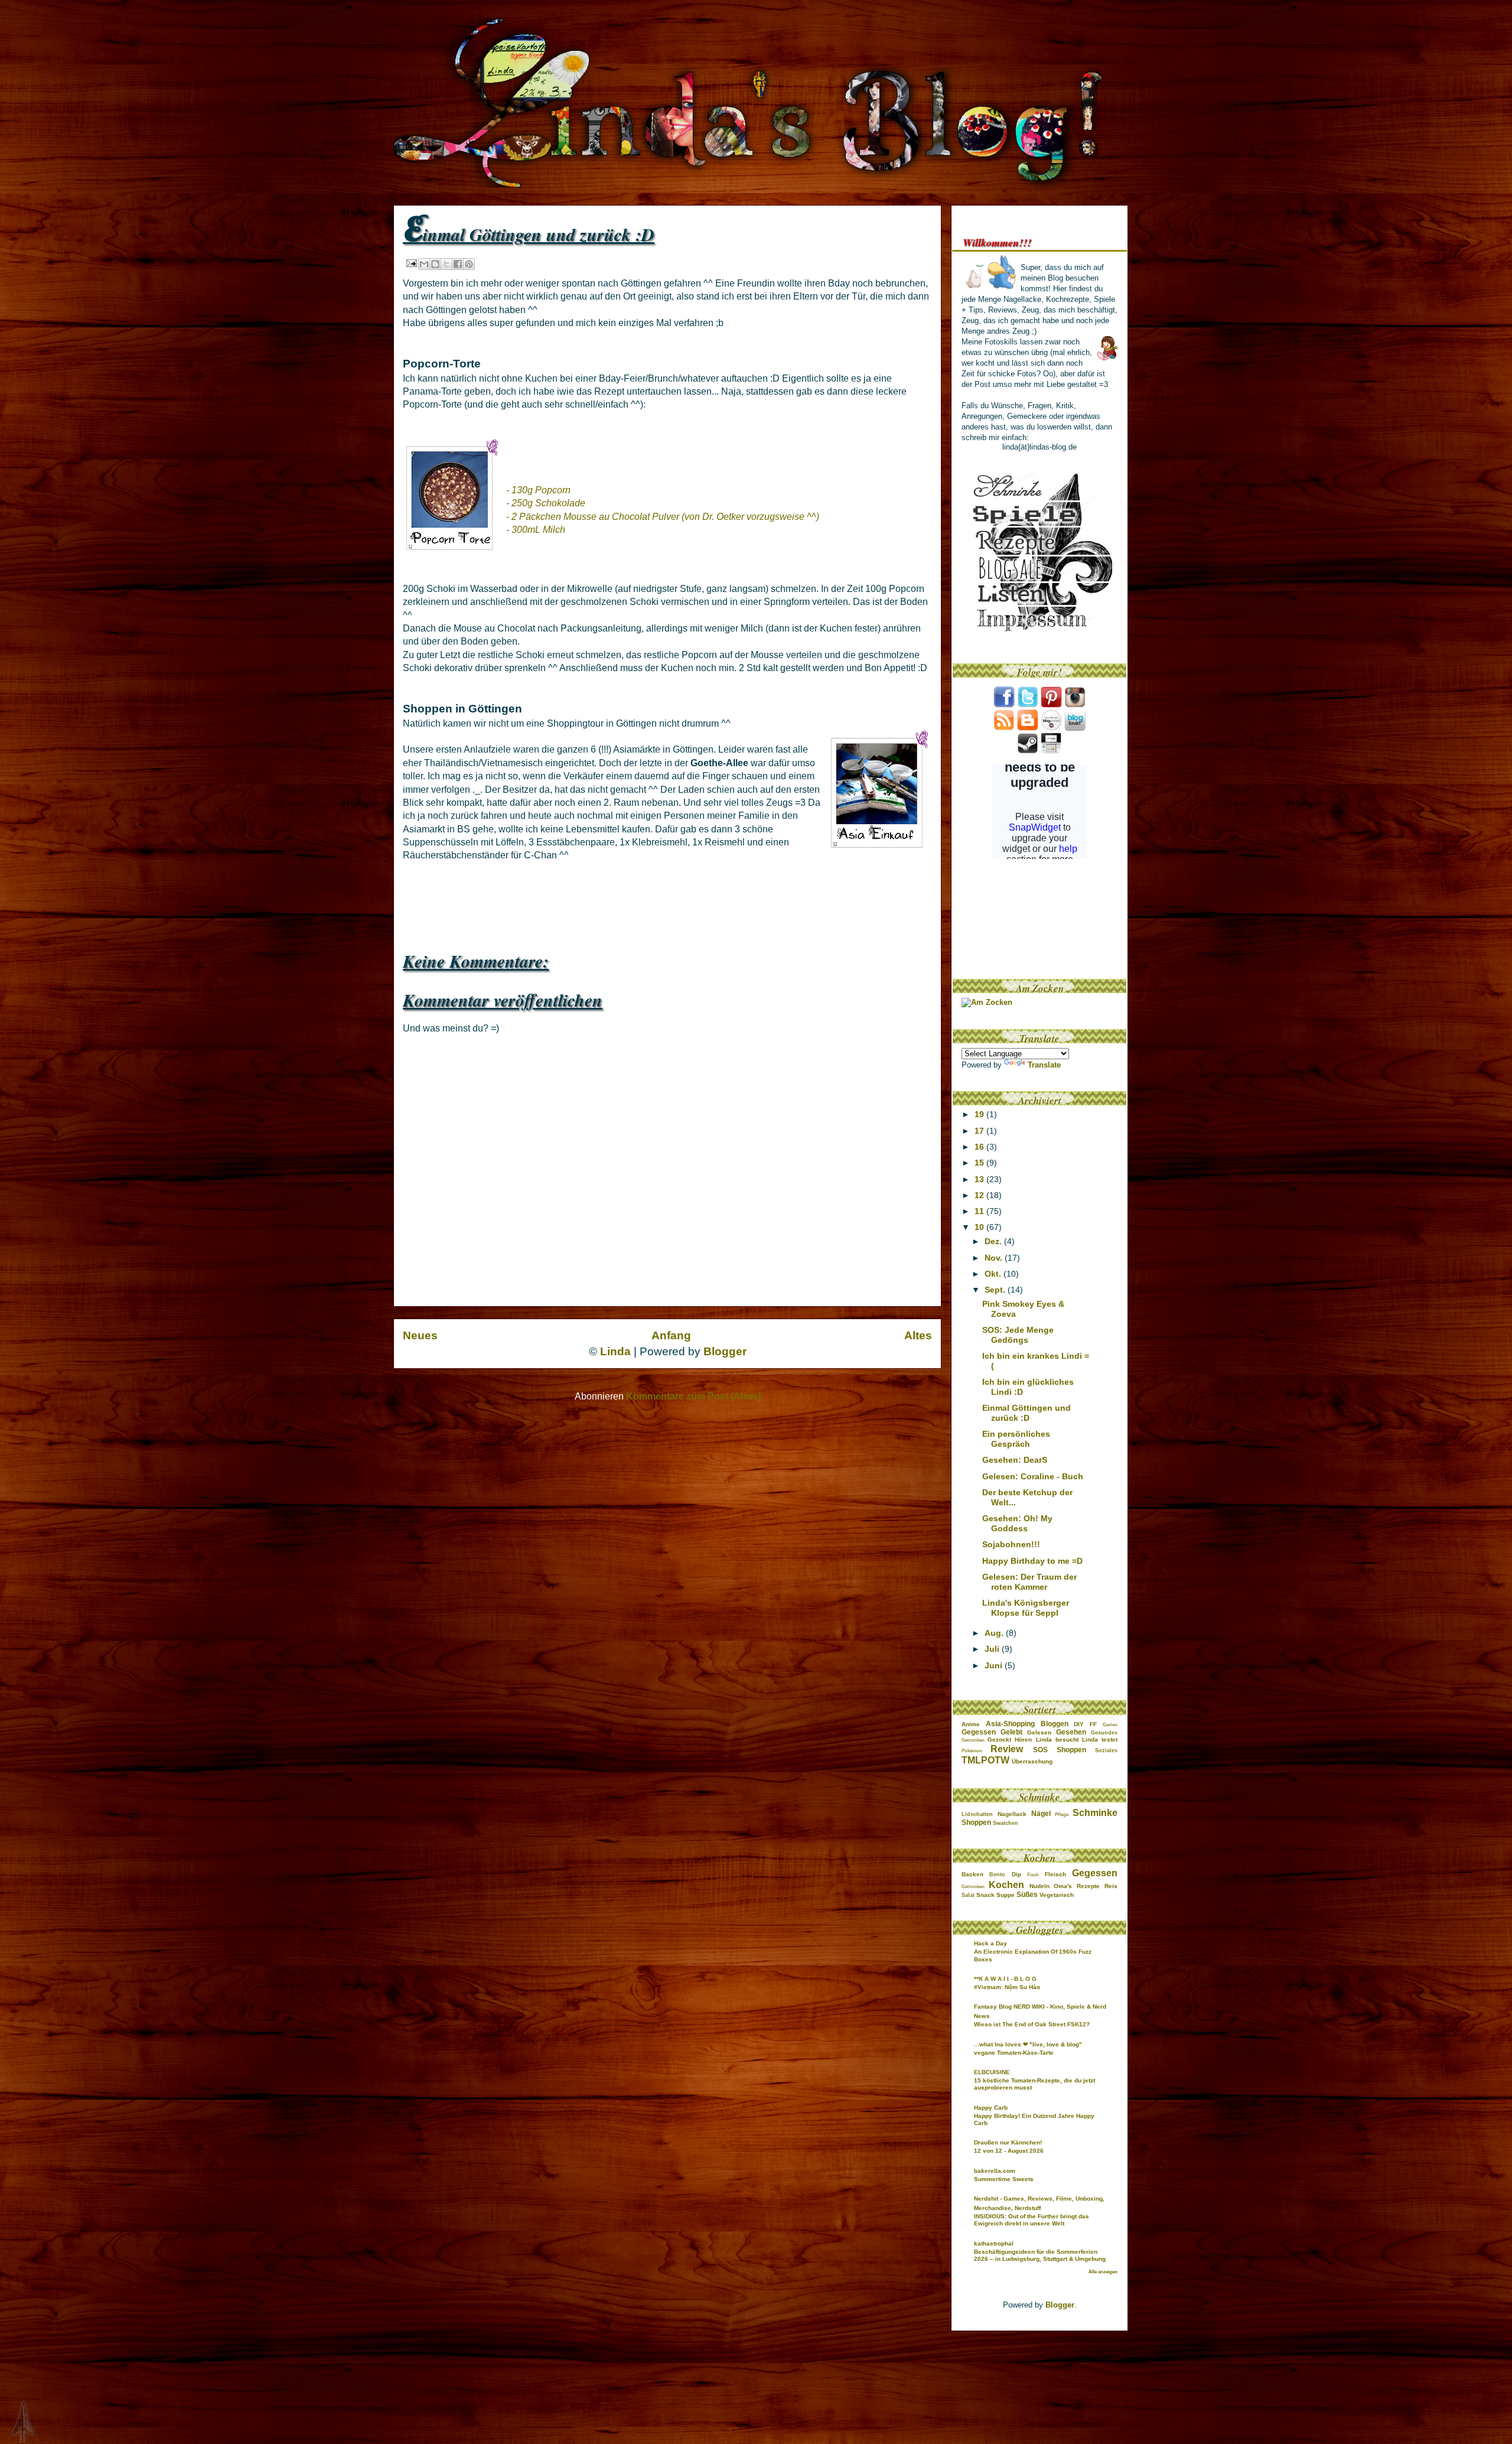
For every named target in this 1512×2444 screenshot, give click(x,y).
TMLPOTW (985, 1760)
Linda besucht (1057, 1740)
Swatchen (1006, 1823)
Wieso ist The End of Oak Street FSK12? (1032, 2024)
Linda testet (1100, 1740)
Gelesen (1039, 1732)
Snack (985, 1895)
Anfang (671, 1335)
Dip (1016, 1874)
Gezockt (999, 1740)
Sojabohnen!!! (1011, 1544)
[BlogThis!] (435, 264)
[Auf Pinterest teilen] (469, 264)
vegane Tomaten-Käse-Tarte (1014, 2053)
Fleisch (1055, 1874)
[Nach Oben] (14, 2422)
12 (980, 1195)
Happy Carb (991, 2108)
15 (980, 1163)
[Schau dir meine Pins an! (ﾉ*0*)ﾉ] (1051, 705)
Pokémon (972, 1751)
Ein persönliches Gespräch (1016, 1439)
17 (980, 1131)
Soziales (1106, 1750)
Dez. (994, 1241)
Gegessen (979, 1732)
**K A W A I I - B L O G (1005, 1979)
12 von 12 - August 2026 (1009, 2151)
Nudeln (1039, 1886)
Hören (1023, 1740)
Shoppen (1071, 1750)
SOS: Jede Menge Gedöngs (1018, 1335)
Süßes (1027, 1895)
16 (980, 1147)
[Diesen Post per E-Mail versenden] (424, 264)
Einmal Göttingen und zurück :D (1027, 1413)
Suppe (1006, 1895)
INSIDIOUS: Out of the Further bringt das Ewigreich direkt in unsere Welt (1032, 2220)
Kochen (1006, 1885)
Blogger (725, 1351)
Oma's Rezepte (1077, 1886)
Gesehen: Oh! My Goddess (1017, 1523)
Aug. (995, 1633)
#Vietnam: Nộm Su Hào (1007, 1987)
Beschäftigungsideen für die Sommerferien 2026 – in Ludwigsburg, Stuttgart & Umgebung (1040, 2255)
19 (980, 1114)
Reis (1111, 1886)
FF (1093, 1724)
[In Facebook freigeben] (458, 264)
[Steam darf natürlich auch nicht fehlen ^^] (1028, 751)
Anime (971, 1724)
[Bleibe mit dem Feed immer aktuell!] (1004, 728)
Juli (993, 1649)
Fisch (1033, 1875)
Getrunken (973, 1740)
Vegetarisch (1057, 1895)
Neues (420, 1335)
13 (980, 1179)
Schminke (1095, 1813)
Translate (1044, 1065)
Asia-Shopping (1010, 1724)
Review (1007, 1749)
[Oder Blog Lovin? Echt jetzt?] (1075, 728)
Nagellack (1012, 1814)
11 (980, 1211)
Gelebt (1011, 1732)
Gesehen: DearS (1015, 1460)
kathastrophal (994, 2243)
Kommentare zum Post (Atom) (693, 1396)
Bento (997, 1875)
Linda (615, 1351)
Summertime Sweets (1004, 2179)
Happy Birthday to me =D (1032, 1561)
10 (980, 1227)
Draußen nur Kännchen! (1008, 2142)
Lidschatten (977, 1814)
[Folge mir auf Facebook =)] (1004, 705)
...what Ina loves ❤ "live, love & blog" (1028, 2044)
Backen (972, 1874)
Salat (968, 1895)
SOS (1040, 1750)
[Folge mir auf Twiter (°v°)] (1028, 705)
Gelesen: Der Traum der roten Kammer (1029, 1582)
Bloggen (1055, 1724)
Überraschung (1032, 1761)
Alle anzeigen (1103, 2272)
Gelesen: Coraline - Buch (1033, 1476)
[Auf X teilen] (447, 264)
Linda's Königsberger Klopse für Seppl (1026, 1608)
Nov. (995, 1258)
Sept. (996, 1290)
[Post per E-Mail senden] (411, 263)
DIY (1079, 1724)
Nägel (1041, 1814)
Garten (1110, 1725)
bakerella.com (995, 2171)
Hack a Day (990, 1943)
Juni (995, 1665)
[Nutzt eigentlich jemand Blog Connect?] (1051, 728)
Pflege (1062, 1815)
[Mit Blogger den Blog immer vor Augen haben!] (1028, 728)
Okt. (994, 1274)
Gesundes (1104, 1733)
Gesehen (1071, 1732)
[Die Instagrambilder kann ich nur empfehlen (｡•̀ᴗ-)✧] (1075, 705)
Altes (918, 1335)
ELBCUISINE (992, 2072)
